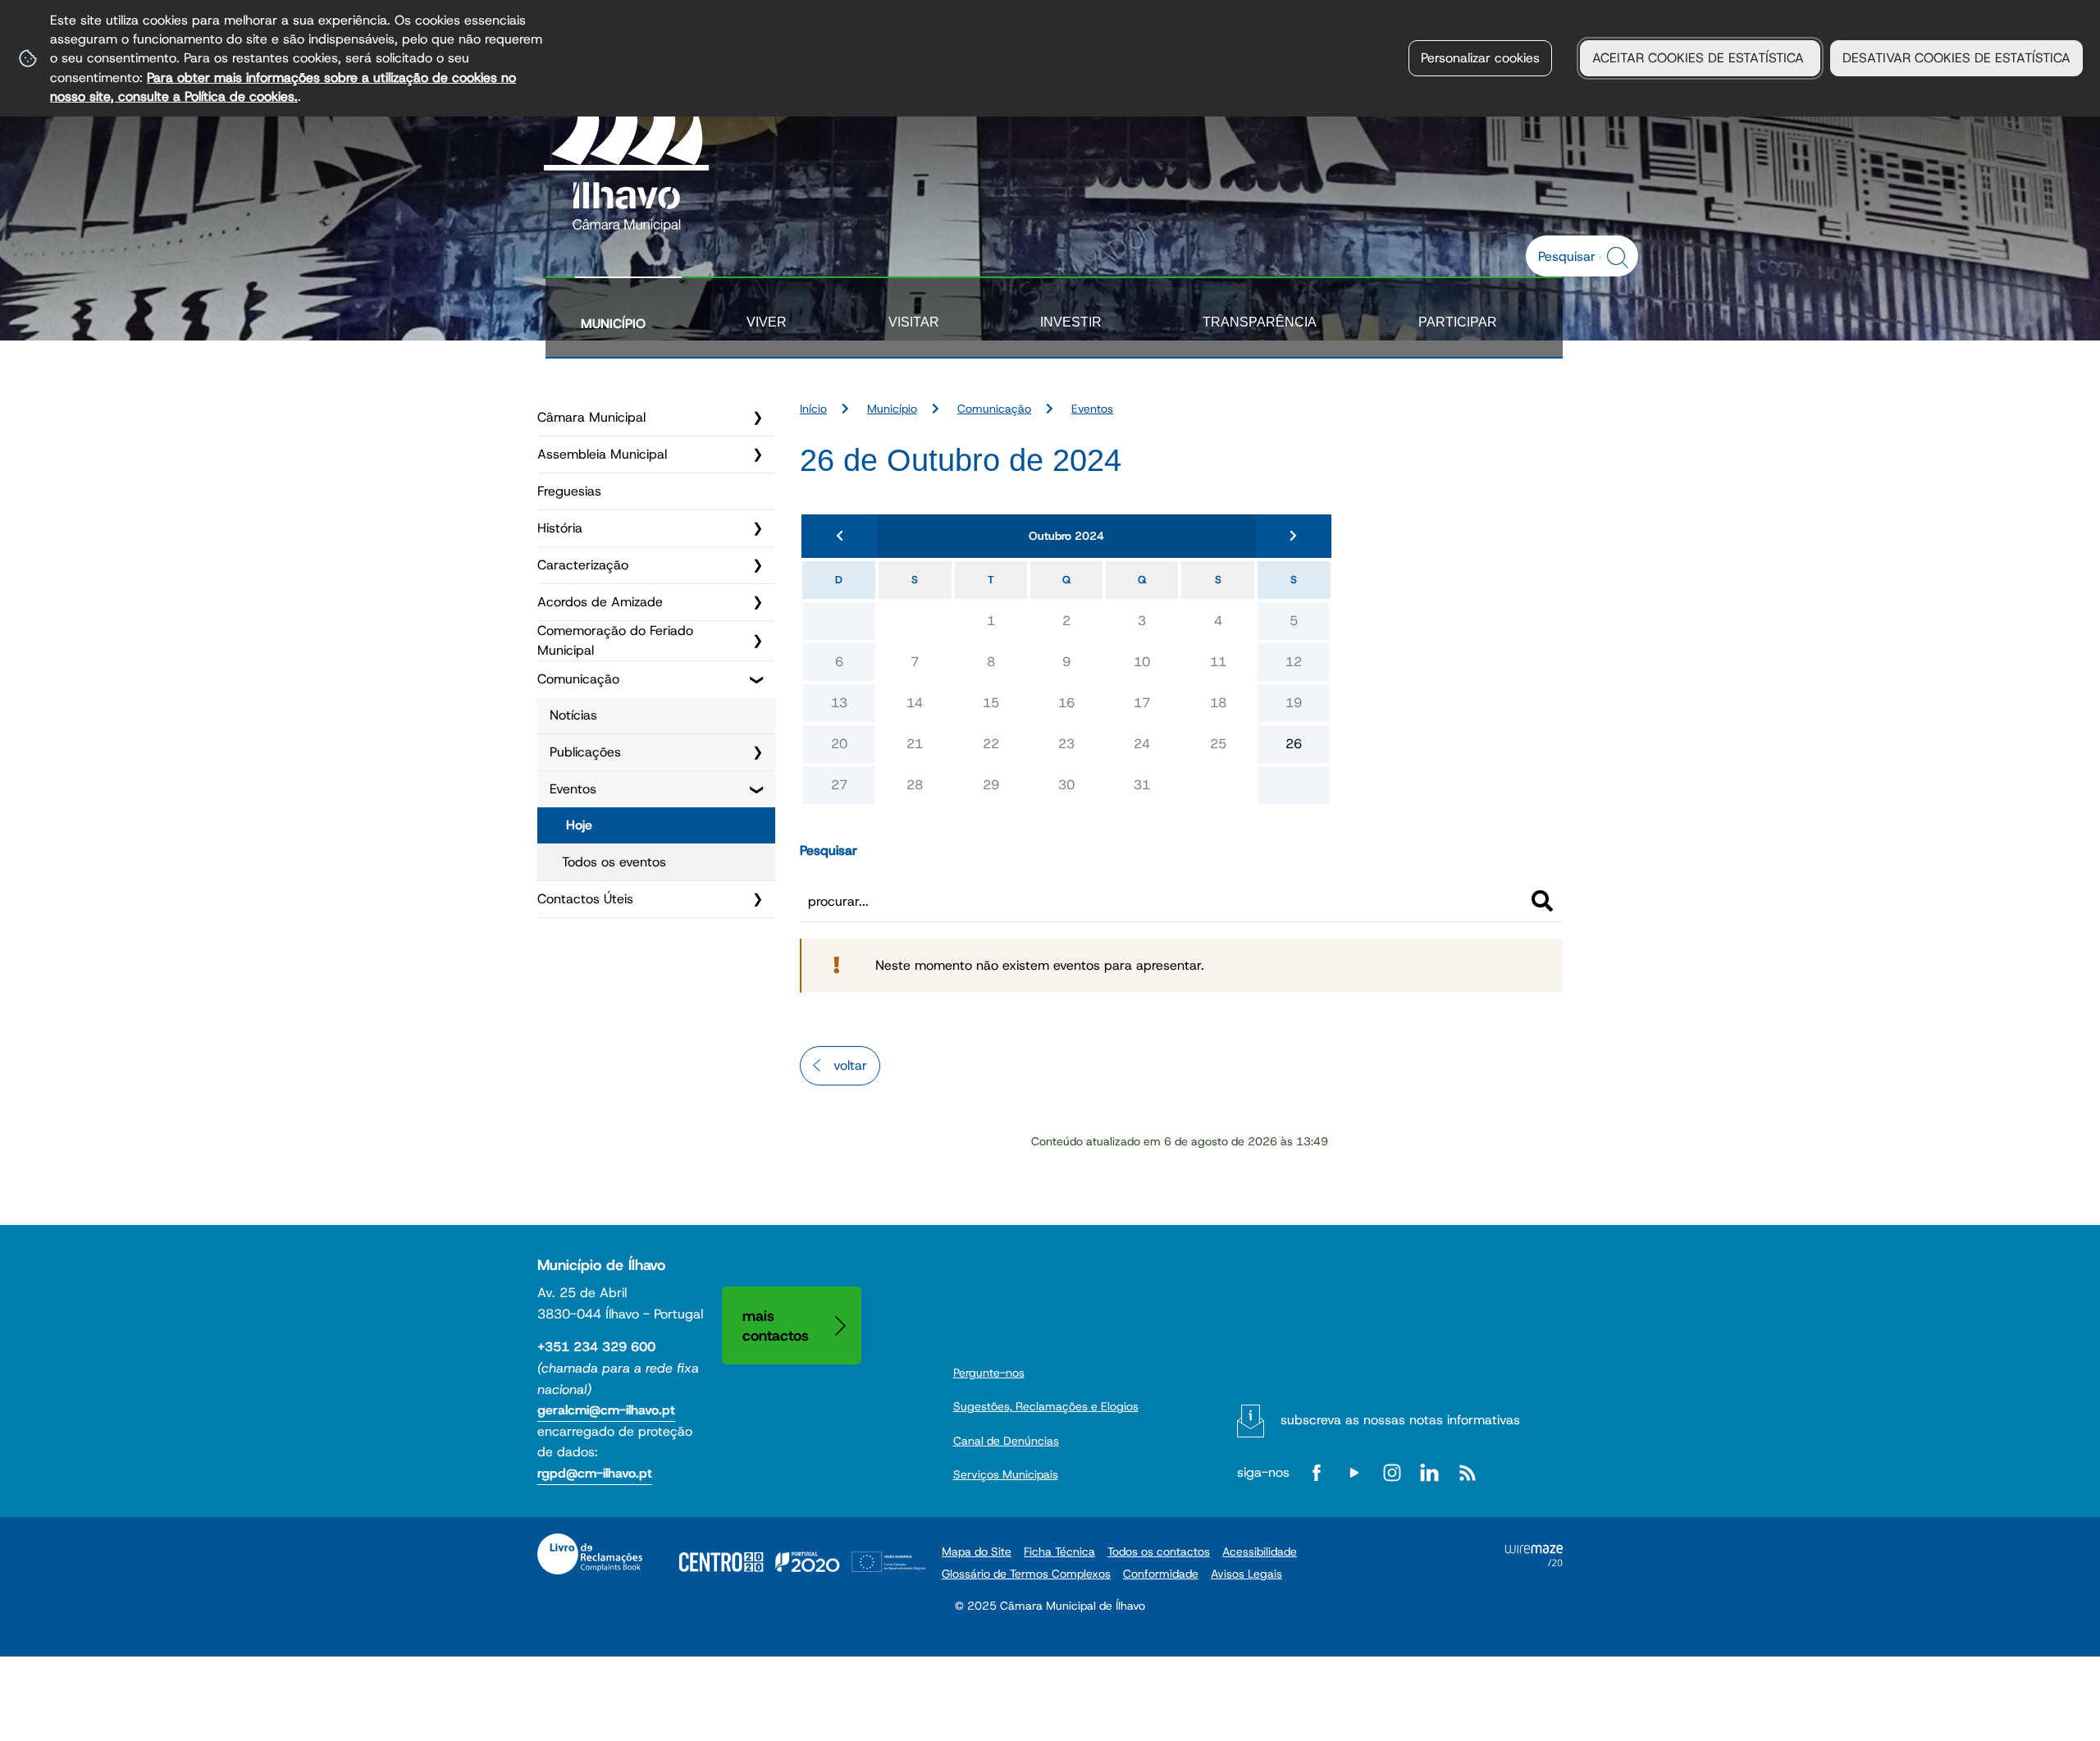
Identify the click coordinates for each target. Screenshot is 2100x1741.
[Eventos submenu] (757, 789)
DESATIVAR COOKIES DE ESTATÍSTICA (1956, 58)
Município (613, 324)
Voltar (850, 1065)
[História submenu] (757, 528)
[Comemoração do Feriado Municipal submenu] (757, 641)
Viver (767, 322)
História (560, 528)
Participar (1458, 322)
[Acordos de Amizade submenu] (757, 602)
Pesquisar (829, 850)
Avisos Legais (1246, 1574)
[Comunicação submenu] (757, 679)
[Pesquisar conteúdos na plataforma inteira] (1620, 258)
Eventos (573, 789)
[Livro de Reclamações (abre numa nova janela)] (590, 1554)
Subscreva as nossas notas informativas (1400, 1420)
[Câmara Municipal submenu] (757, 418)
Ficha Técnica (1059, 1551)
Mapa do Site (977, 1551)
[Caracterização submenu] (757, 565)
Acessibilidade (1260, 1551)
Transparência (1260, 322)
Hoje (579, 825)
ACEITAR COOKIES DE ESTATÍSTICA (1700, 58)
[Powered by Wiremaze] (1534, 1562)
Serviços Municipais (1006, 1474)
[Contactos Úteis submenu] (757, 899)
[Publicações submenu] (757, 752)
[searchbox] (1573, 256)
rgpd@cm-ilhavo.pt (595, 1473)
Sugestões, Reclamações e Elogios (1046, 1406)
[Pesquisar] (1542, 901)
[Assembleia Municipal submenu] (757, 455)
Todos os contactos (1159, 1551)
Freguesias (569, 491)
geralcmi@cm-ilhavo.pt (606, 1410)
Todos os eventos (614, 862)
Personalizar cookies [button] (1480, 58)
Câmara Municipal (591, 417)
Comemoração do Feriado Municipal (615, 640)
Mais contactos (776, 1325)
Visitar (914, 322)
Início (813, 409)
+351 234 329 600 (596, 1347)
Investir (1071, 322)
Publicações (585, 752)
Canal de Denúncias (1006, 1441)
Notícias (573, 715)
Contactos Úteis (585, 899)
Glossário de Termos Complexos (1026, 1574)
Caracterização (583, 565)
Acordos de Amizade (600, 602)
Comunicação (578, 679)
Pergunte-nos (989, 1373)
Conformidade (1161, 1574)
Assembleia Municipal (602, 454)
